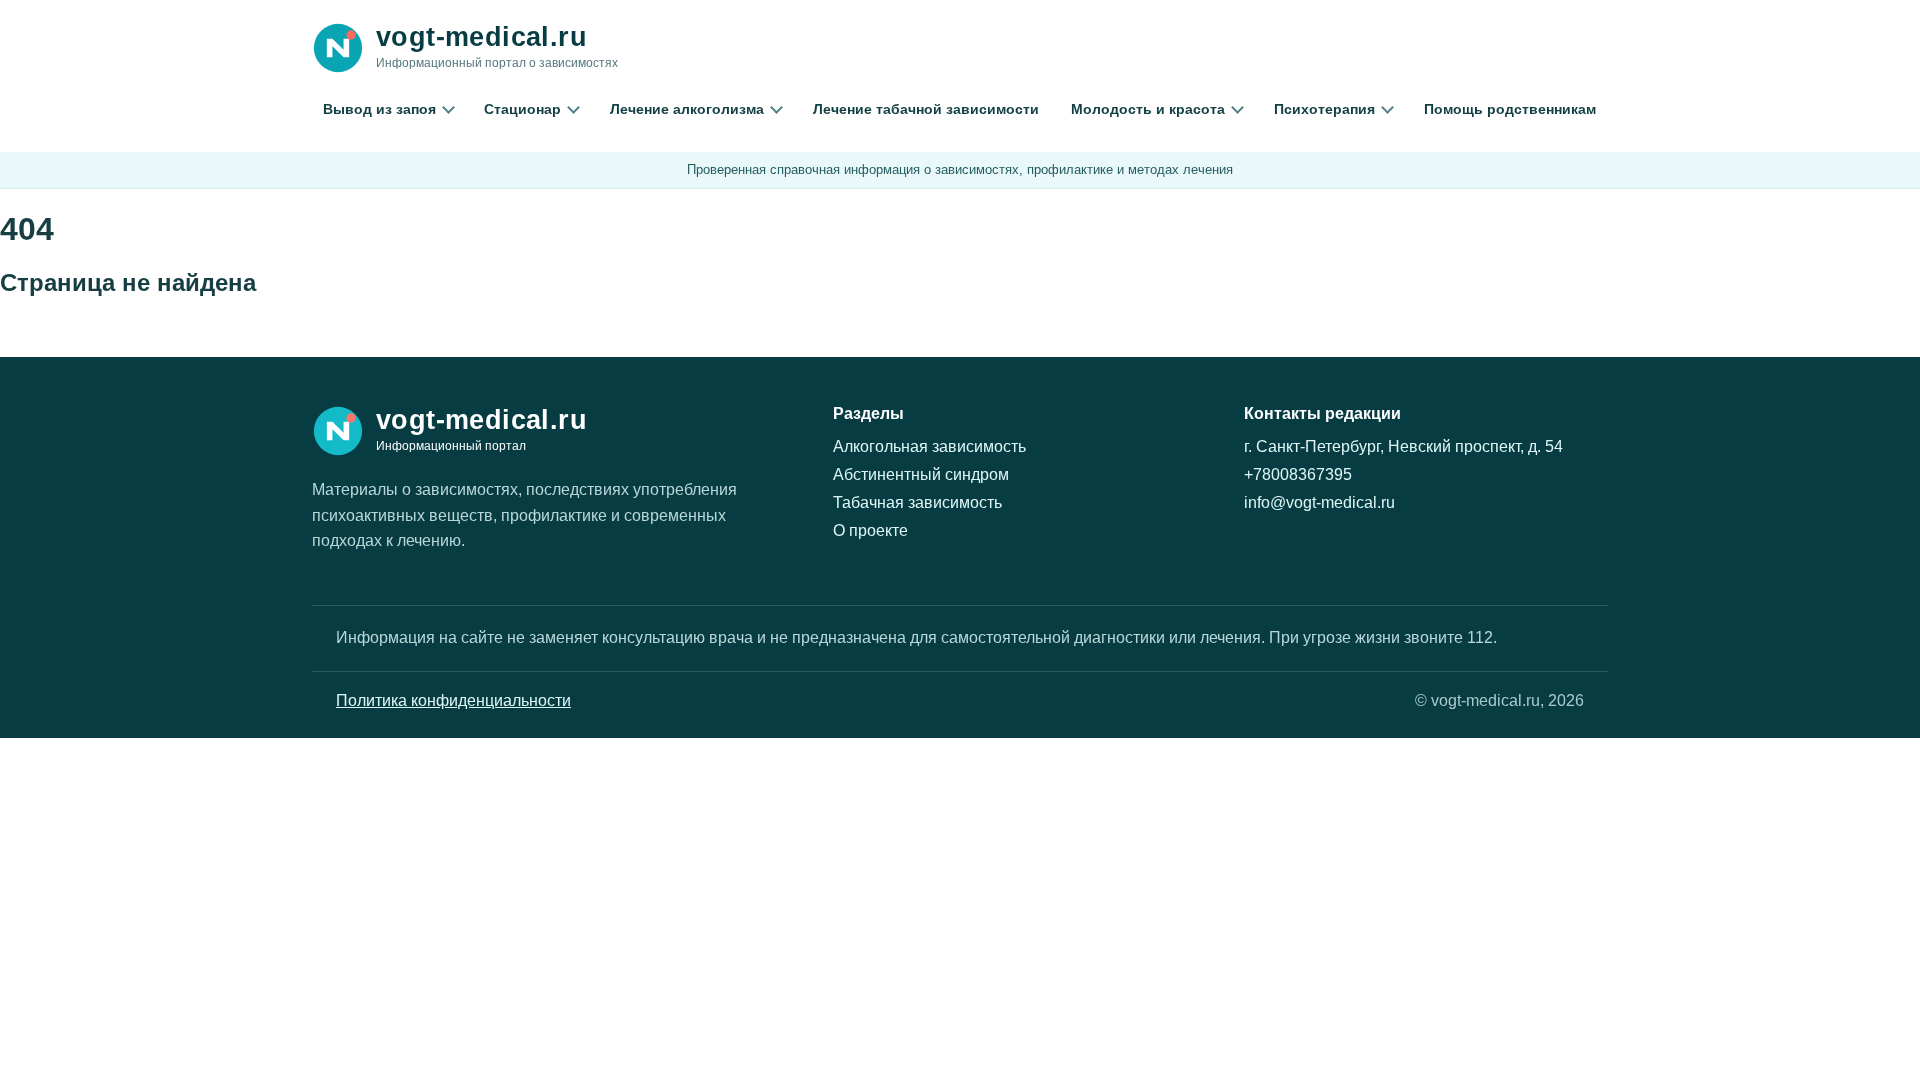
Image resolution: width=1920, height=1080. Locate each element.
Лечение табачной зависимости (926, 109)
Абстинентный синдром (921, 474)
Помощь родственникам (1510, 109)
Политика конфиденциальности (453, 700)
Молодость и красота (1148, 109)
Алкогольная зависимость (929, 446)
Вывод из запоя (379, 109)
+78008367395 (1298, 474)
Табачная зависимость (917, 502)
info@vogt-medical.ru (1319, 502)
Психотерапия (1324, 109)
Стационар (522, 109)
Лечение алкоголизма (687, 109)
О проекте (870, 530)
